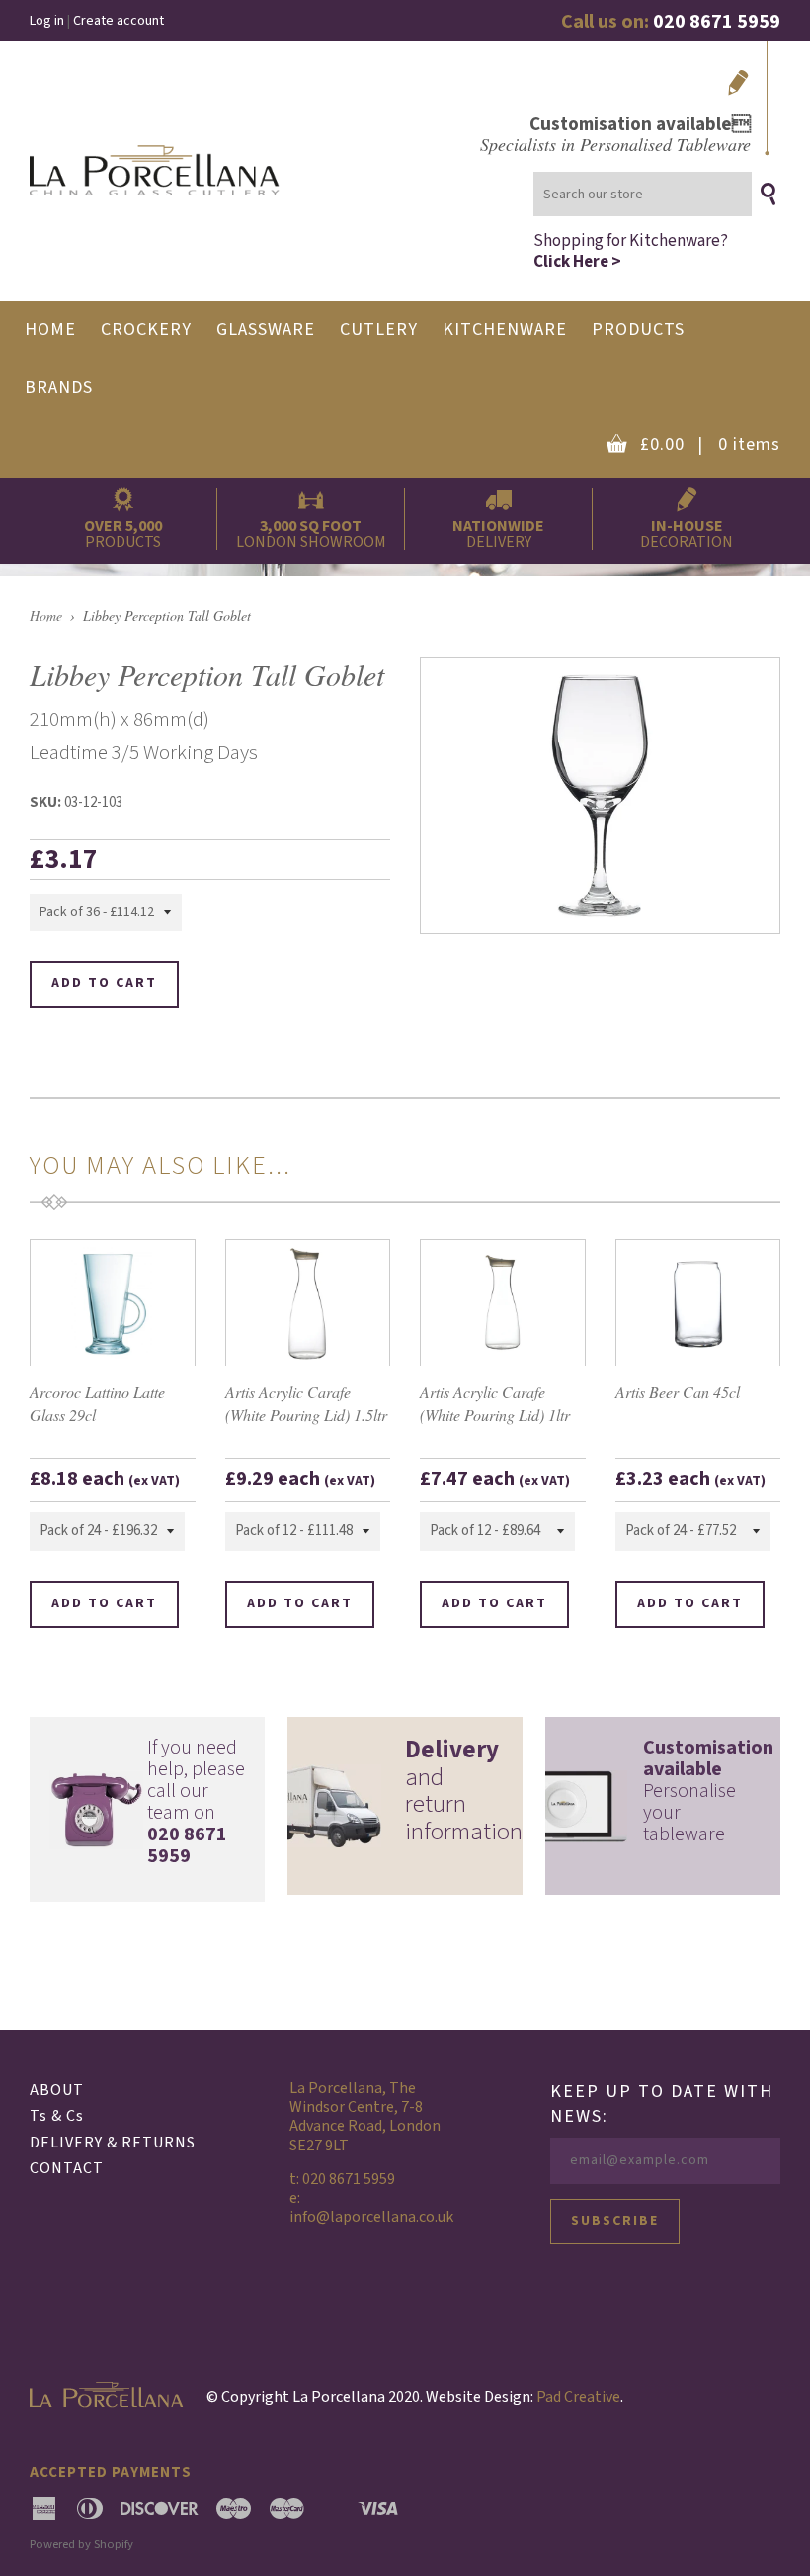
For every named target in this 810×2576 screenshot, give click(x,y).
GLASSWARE (266, 329)
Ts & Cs (57, 2116)
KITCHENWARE (505, 329)
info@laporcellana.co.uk (371, 2217)
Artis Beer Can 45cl (678, 1392)
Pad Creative (578, 2397)
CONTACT (67, 2168)
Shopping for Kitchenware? (631, 250)
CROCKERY (146, 329)
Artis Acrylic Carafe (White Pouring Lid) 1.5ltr (306, 1403)
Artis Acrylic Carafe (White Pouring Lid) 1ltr (495, 1403)
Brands (59, 388)
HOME (50, 329)
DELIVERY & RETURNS (113, 2143)
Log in (47, 21)
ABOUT (57, 2090)
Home (46, 616)
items (710, 445)
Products (638, 329)
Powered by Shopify (81, 2544)
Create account (119, 21)
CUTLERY (379, 329)
